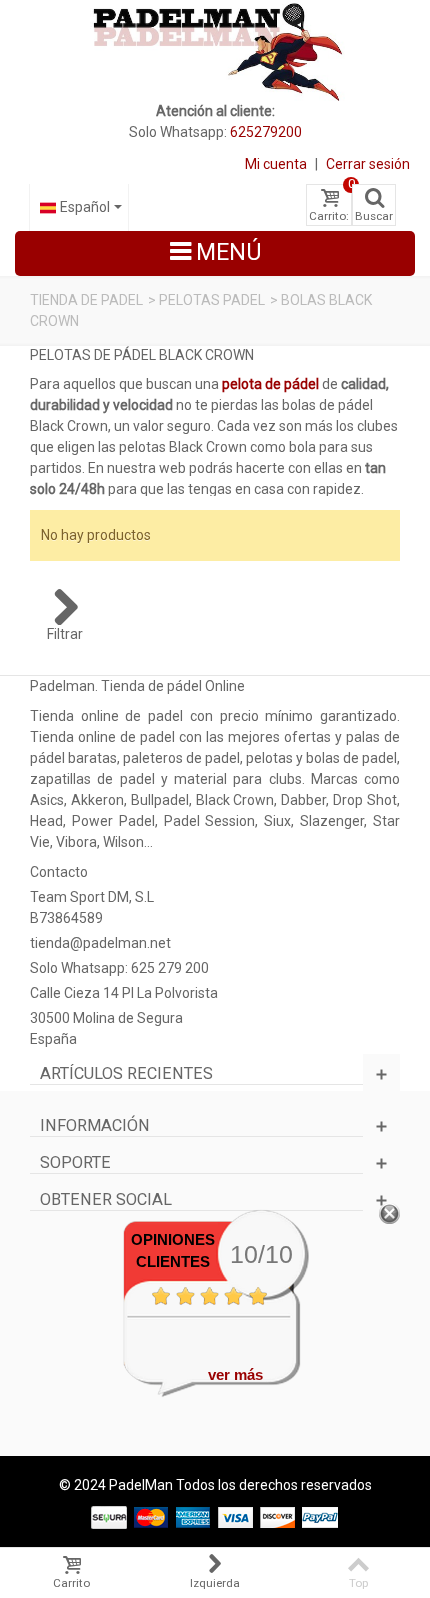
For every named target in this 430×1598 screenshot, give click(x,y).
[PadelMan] (215, 50)
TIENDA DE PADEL (86, 300)
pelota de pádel (270, 384)
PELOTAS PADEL (212, 300)
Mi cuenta (276, 164)
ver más (235, 1374)
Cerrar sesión (368, 164)
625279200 (266, 132)
